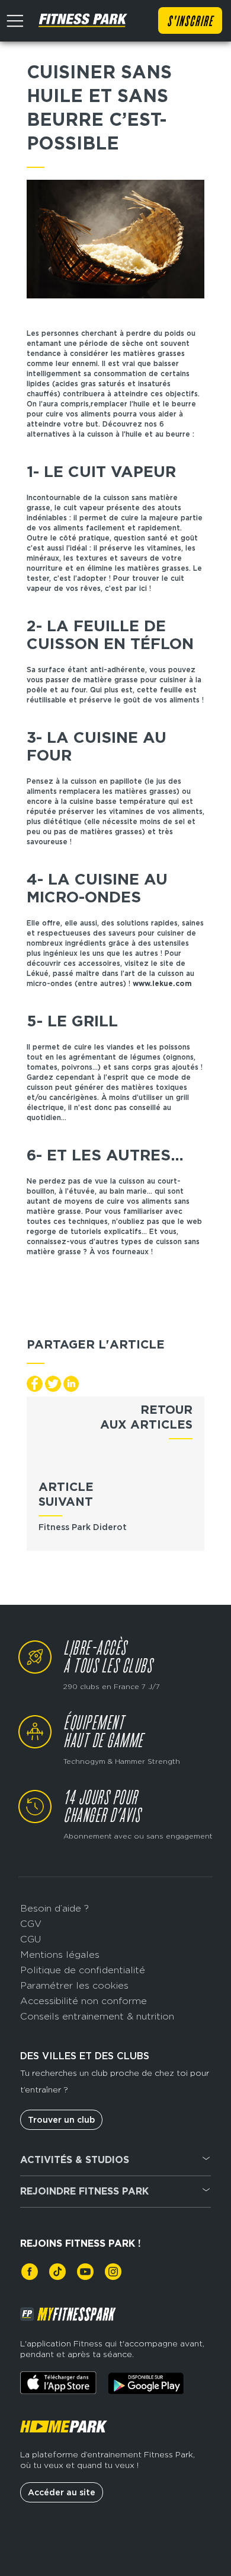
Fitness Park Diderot (83, 1527)
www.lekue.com (162, 983)
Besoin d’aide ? (54, 1908)
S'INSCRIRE (190, 22)
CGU (31, 1939)
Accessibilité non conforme (84, 2001)
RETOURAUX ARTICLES (146, 1417)
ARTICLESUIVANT (66, 1494)
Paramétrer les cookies (74, 1985)
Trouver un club (61, 2120)
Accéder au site (62, 2492)
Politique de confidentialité (83, 1970)
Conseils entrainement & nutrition (97, 2016)
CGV (31, 1924)
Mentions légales (60, 1955)
